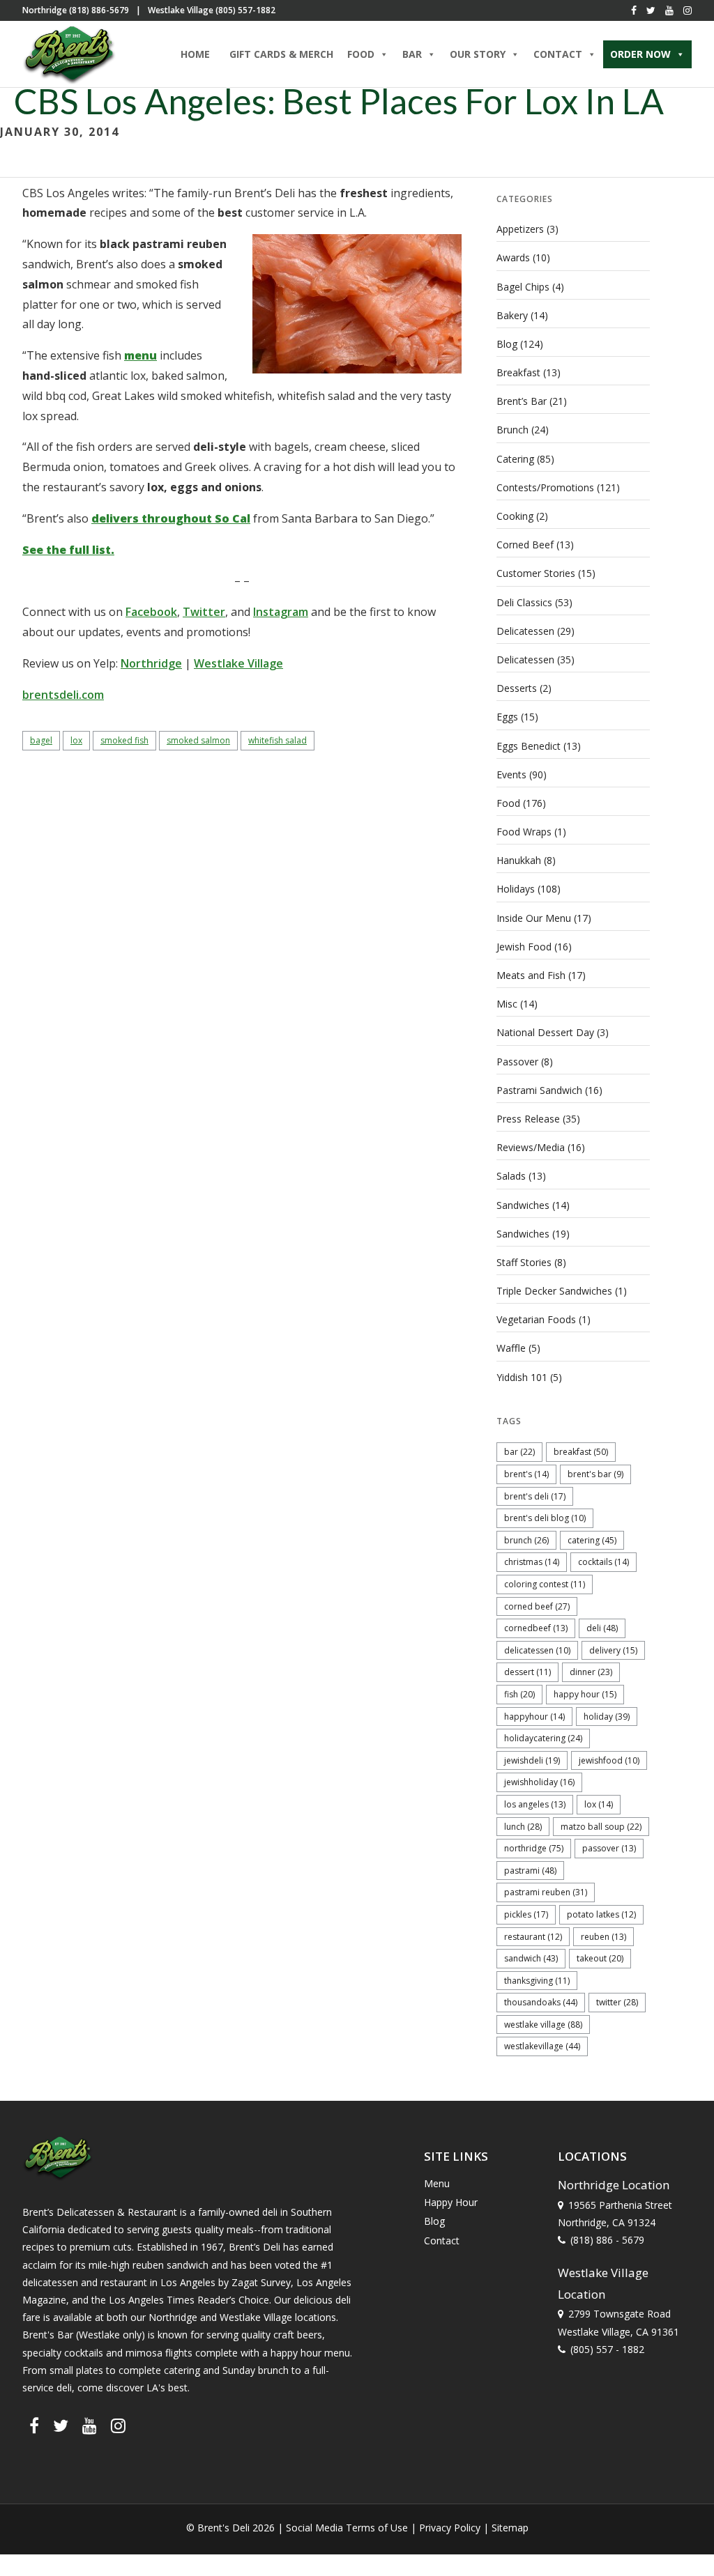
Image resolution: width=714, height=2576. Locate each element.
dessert (527, 1672)
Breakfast (518, 372)
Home (195, 54)
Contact (442, 2240)
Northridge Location (614, 2185)
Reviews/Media (531, 1147)
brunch (526, 1540)
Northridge (151, 663)
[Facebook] (634, 10)
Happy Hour (585, 1694)
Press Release (528, 1119)
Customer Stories (536, 573)
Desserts (517, 688)
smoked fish (124, 740)
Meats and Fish (531, 975)
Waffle (511, 1348)
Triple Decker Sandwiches (554, 1291)
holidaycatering (543, 1738)
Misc (507, 1004)
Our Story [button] (478, 54)
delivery (613, 1650)
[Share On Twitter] (54, 2547)
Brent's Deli (535, 1496)
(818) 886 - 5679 (607, 2240)
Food (508, 803)
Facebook (151, 612)
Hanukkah (519, 860)
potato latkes (601, 1914)
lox (76, 740)
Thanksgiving (537, 1981)
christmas (532, 1562)
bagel (41, 740)
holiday (607, 1717)
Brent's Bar (595, 1474)
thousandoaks (541, 2002)
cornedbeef (536, 1628)
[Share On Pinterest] (75, 2547)
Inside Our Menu (534, 918)
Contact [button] (558, 54)
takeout (600, 1958)
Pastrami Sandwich (539, 1090)
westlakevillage (542, 2046)
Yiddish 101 (522, 1377)
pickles (526, 1914)
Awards (513, 257)
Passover (517, 1062)
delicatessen (537, 1650)
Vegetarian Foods (536, 1319)
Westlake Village (238, 663)
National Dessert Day (545, 1032)
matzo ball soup (601, 1827)
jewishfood (609, 1760)
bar (519, 1452)
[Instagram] (688, 10)
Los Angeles (535, 1804)
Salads (511, 1176)
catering (592, 1540)
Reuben (603, 1937)
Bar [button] (412, 54)
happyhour (534, 1717)
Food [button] (361, 54)
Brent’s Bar (522, 401)
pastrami (530, 1871)
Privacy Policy (450, 2528)
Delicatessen (525, 631)
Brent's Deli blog (545, 1518)
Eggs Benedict (529, 746)
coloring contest (545, 1584)
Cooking (515, 516)
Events (511, 774)
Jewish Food (524, 947)
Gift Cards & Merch (281, 54)
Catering (515, 459)
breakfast (581, 1452)
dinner (591, 1672)
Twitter (204, 612)
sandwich (531, 1958)
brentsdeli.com (63, 695)
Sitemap (510, 2528)
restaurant (533, 1937)
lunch (523, 1827)
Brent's (526, 1474)
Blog (507, 344)
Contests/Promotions (545, 487)
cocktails (603, 1562)
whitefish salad (278, 740)
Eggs (507, 717)
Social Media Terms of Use (347, 2528)
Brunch (512, 430)
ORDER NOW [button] (640, 54)
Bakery (512, 315)
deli (602, 1628)
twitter (617, 2002)
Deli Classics (524, 602)
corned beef (537, 1606)
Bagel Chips (523, 287)
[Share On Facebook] (34, 2547)
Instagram (281, 612)
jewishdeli (532, 1760)
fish (519, 1694)
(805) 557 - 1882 (607, 2349)
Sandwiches (523, 1205)
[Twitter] (651, 10)
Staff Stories (524, 1262)
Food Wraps (524, 832)
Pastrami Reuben (546, 1892)
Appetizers (520, 229)
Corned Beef (525, 545)
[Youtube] (669, 10)
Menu (437, 2183)
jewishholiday (539, 1782)
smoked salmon (198, 740)
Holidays (516, 889)
